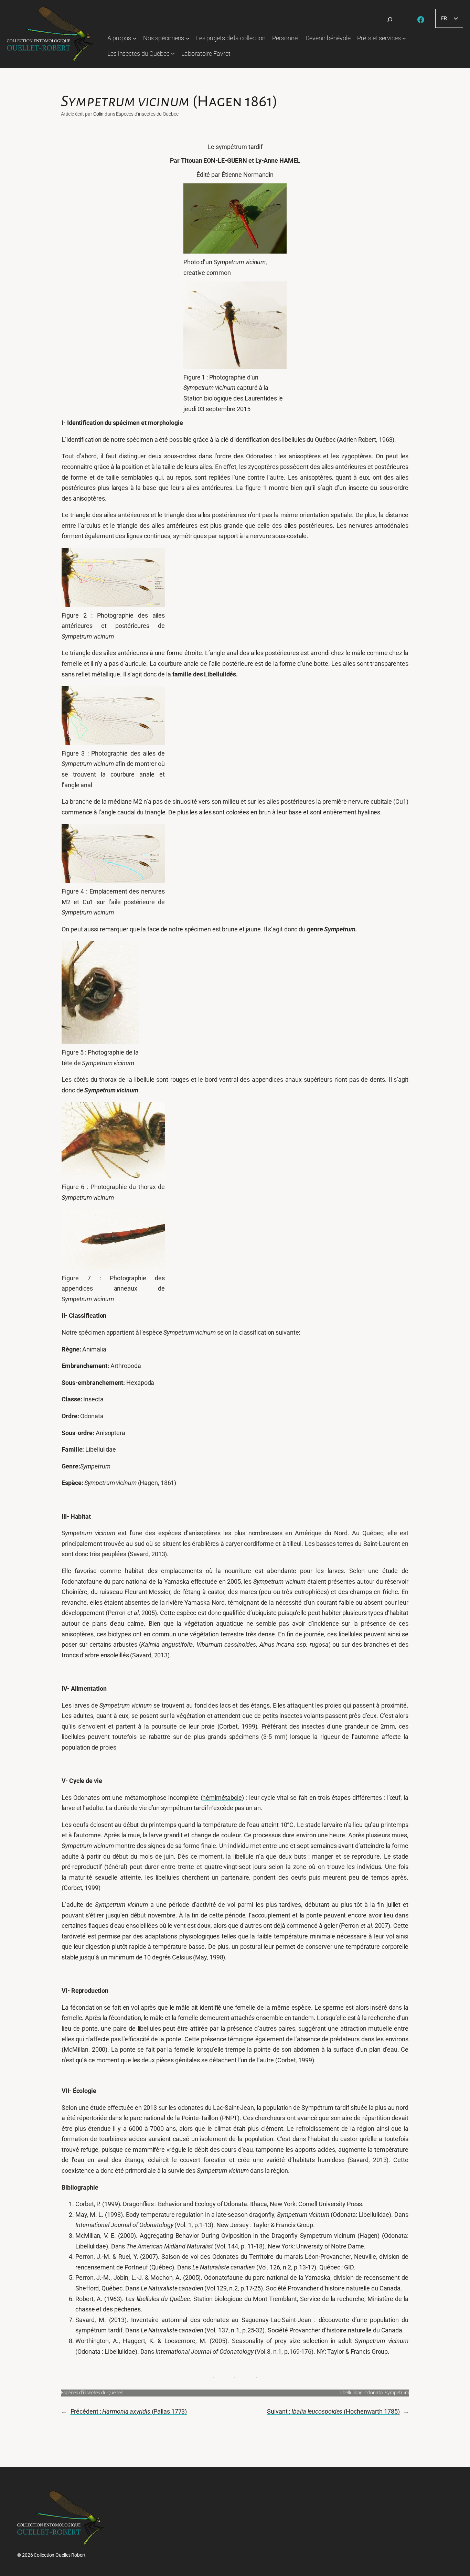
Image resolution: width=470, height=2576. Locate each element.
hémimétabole (222, 1798)
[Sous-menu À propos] (135, 38)
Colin (99, 114)
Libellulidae (351, 2393)
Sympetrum (397, 2393)
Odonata (373, 2393)
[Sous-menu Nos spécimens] (188, 38)
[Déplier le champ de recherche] (390, 20)
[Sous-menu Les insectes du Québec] (173, 54)
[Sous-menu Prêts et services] (404, 38)
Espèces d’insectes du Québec (147, 114)
